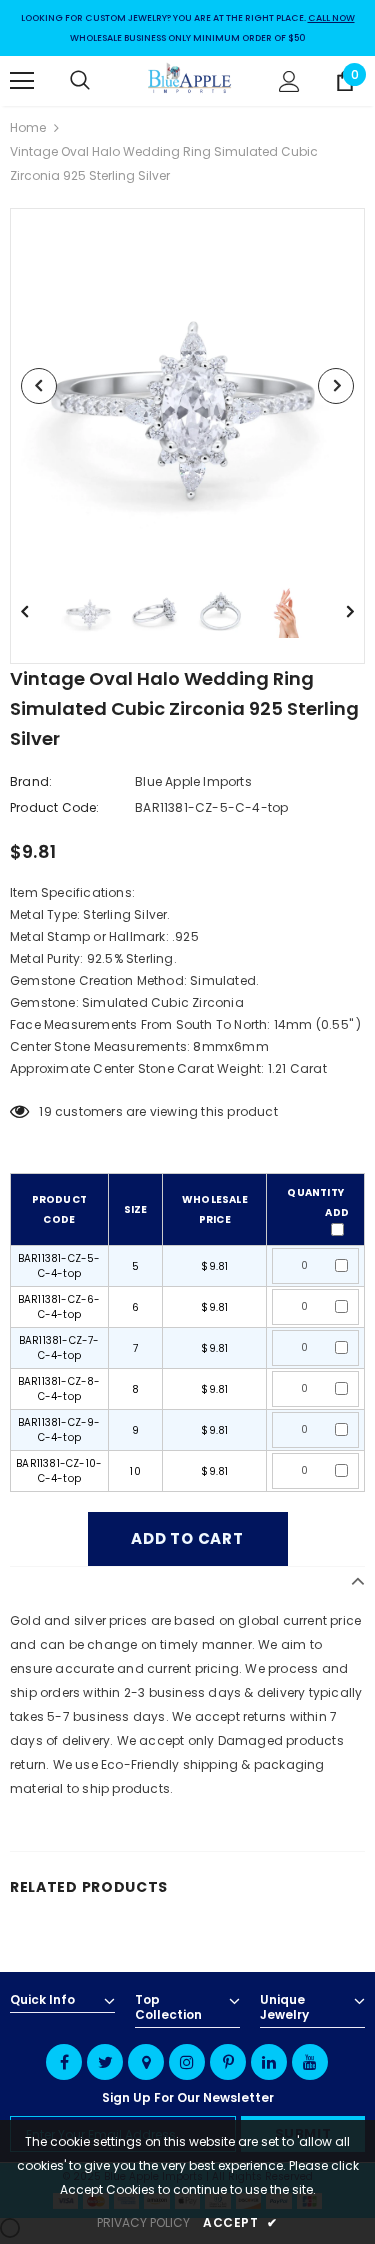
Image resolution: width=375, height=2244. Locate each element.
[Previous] (39, 386)
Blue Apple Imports (193, 781)
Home (28, 127)
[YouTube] (310, 2062)
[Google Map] (146, 2062)
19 (45, 1111)
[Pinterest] (228, 2062)
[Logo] (190, 80)
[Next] (336, 386)
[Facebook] (64, 2062)
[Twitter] (105, 2062)
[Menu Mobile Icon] (22, 81)
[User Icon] (289, 81)
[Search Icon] (100, 81)
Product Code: (55, 807)
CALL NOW (331, 18)
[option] (187, 385)
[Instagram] (187, 2062)
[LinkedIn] (269, 2062)
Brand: (31, 781)
